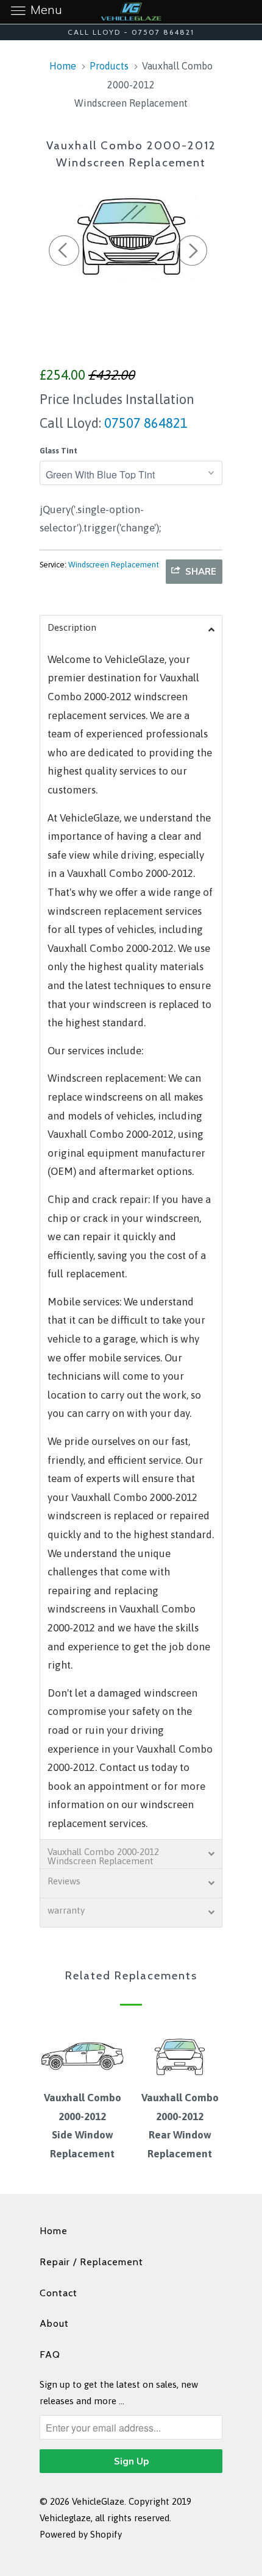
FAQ (50, 2354)
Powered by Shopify (81, 2534)
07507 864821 (144, 423)
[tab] (131, 630)
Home (54, 2231)
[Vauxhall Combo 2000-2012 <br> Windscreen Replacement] (131, 234)
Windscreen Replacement (114, 565)
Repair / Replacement (91, 2262)
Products (109, 66)
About (54, 2323)
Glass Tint (58, 451)
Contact (58, 2293)
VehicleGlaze (98, 2501)
